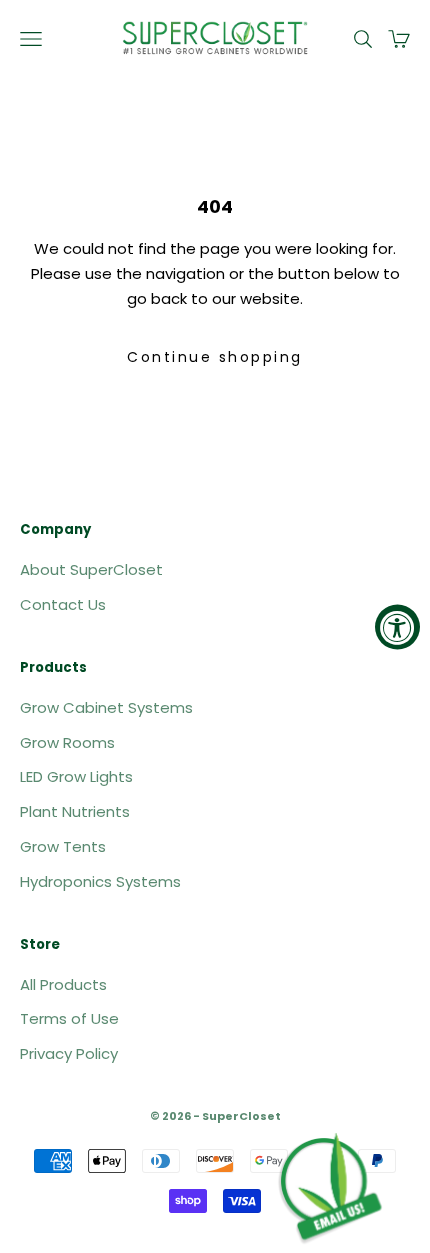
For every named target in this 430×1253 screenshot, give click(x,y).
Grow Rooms (67, 742)
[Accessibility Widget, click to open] (397, 626)
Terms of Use (69, 1018)
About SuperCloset (91, 569)
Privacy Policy (69, 1053)
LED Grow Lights (76, 776)
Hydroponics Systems (100, 881)
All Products (63, 984)
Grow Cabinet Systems (106, 707)
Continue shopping (215, 357)
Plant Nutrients (75, 811)
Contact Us (63, 604)
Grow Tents (63, 846)
